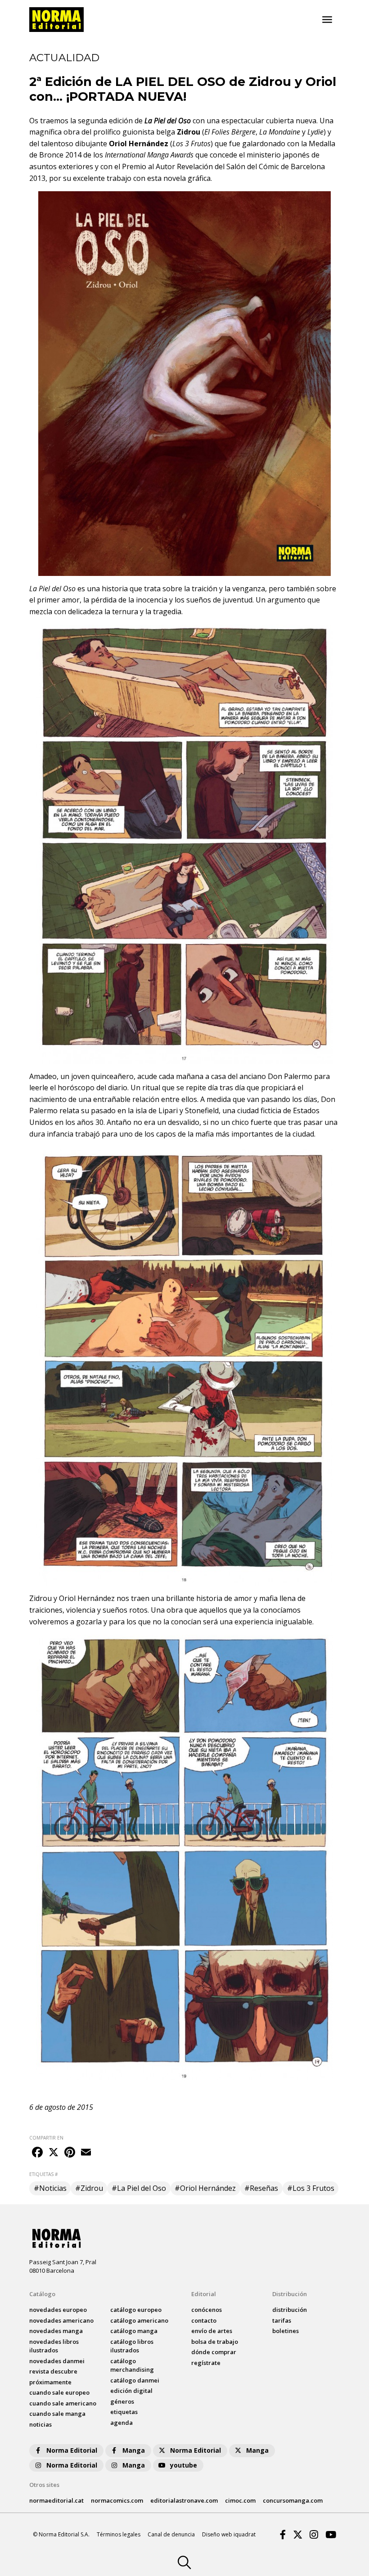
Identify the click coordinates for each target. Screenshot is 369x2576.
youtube (184, 2465)
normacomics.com (117, 2500)
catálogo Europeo (136, 2310)
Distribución (290, 2294)
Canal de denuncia (171, 2534)
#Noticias (50, 2188)
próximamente (50, 2382)
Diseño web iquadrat (229, 2534)
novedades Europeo (58, 2310)
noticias (40, 2424)
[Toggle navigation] (327, 20)
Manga (134, 2450)
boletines (286, 2331)
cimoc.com (240, 2500)
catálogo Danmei (135, 2380)
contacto (204, 2320)
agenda (121, 2423)
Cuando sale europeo (59, 2392)
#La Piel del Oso (139, 2188)
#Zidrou (89, 2188)
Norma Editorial (72, 2450)
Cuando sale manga (57, 2414)
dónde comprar (214, 2352)
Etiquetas (124, 2412)
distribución (290, 2310)
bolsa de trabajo (215, 2342)
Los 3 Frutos (191, 144)
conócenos (207, 2310)
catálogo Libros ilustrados (132, 2346)
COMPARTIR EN (46, 2138)
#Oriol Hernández (205, 2188)
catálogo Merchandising (132, 2365)
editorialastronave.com (184, 2500)
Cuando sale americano (63, 2403)
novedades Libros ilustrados (54, 2346)
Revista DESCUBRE (53, 2371)
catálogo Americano (139, 2320)
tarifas (282, 2320)
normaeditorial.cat (56, 2500)
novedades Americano (61, 2320)
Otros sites (44, 2485)
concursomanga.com (293, 2500)
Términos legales (119, 2534)
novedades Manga (56, 2331)
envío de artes (212, 2331)
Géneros (122, 2401)
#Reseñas (261, 2188)
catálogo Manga (134, 2331)
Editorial (204, 2294)
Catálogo (42, 2294)
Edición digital (131, 2391)
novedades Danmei (57, 2361)
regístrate (206, 2363)
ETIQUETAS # (43, 2174)
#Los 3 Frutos (311, 2188)
